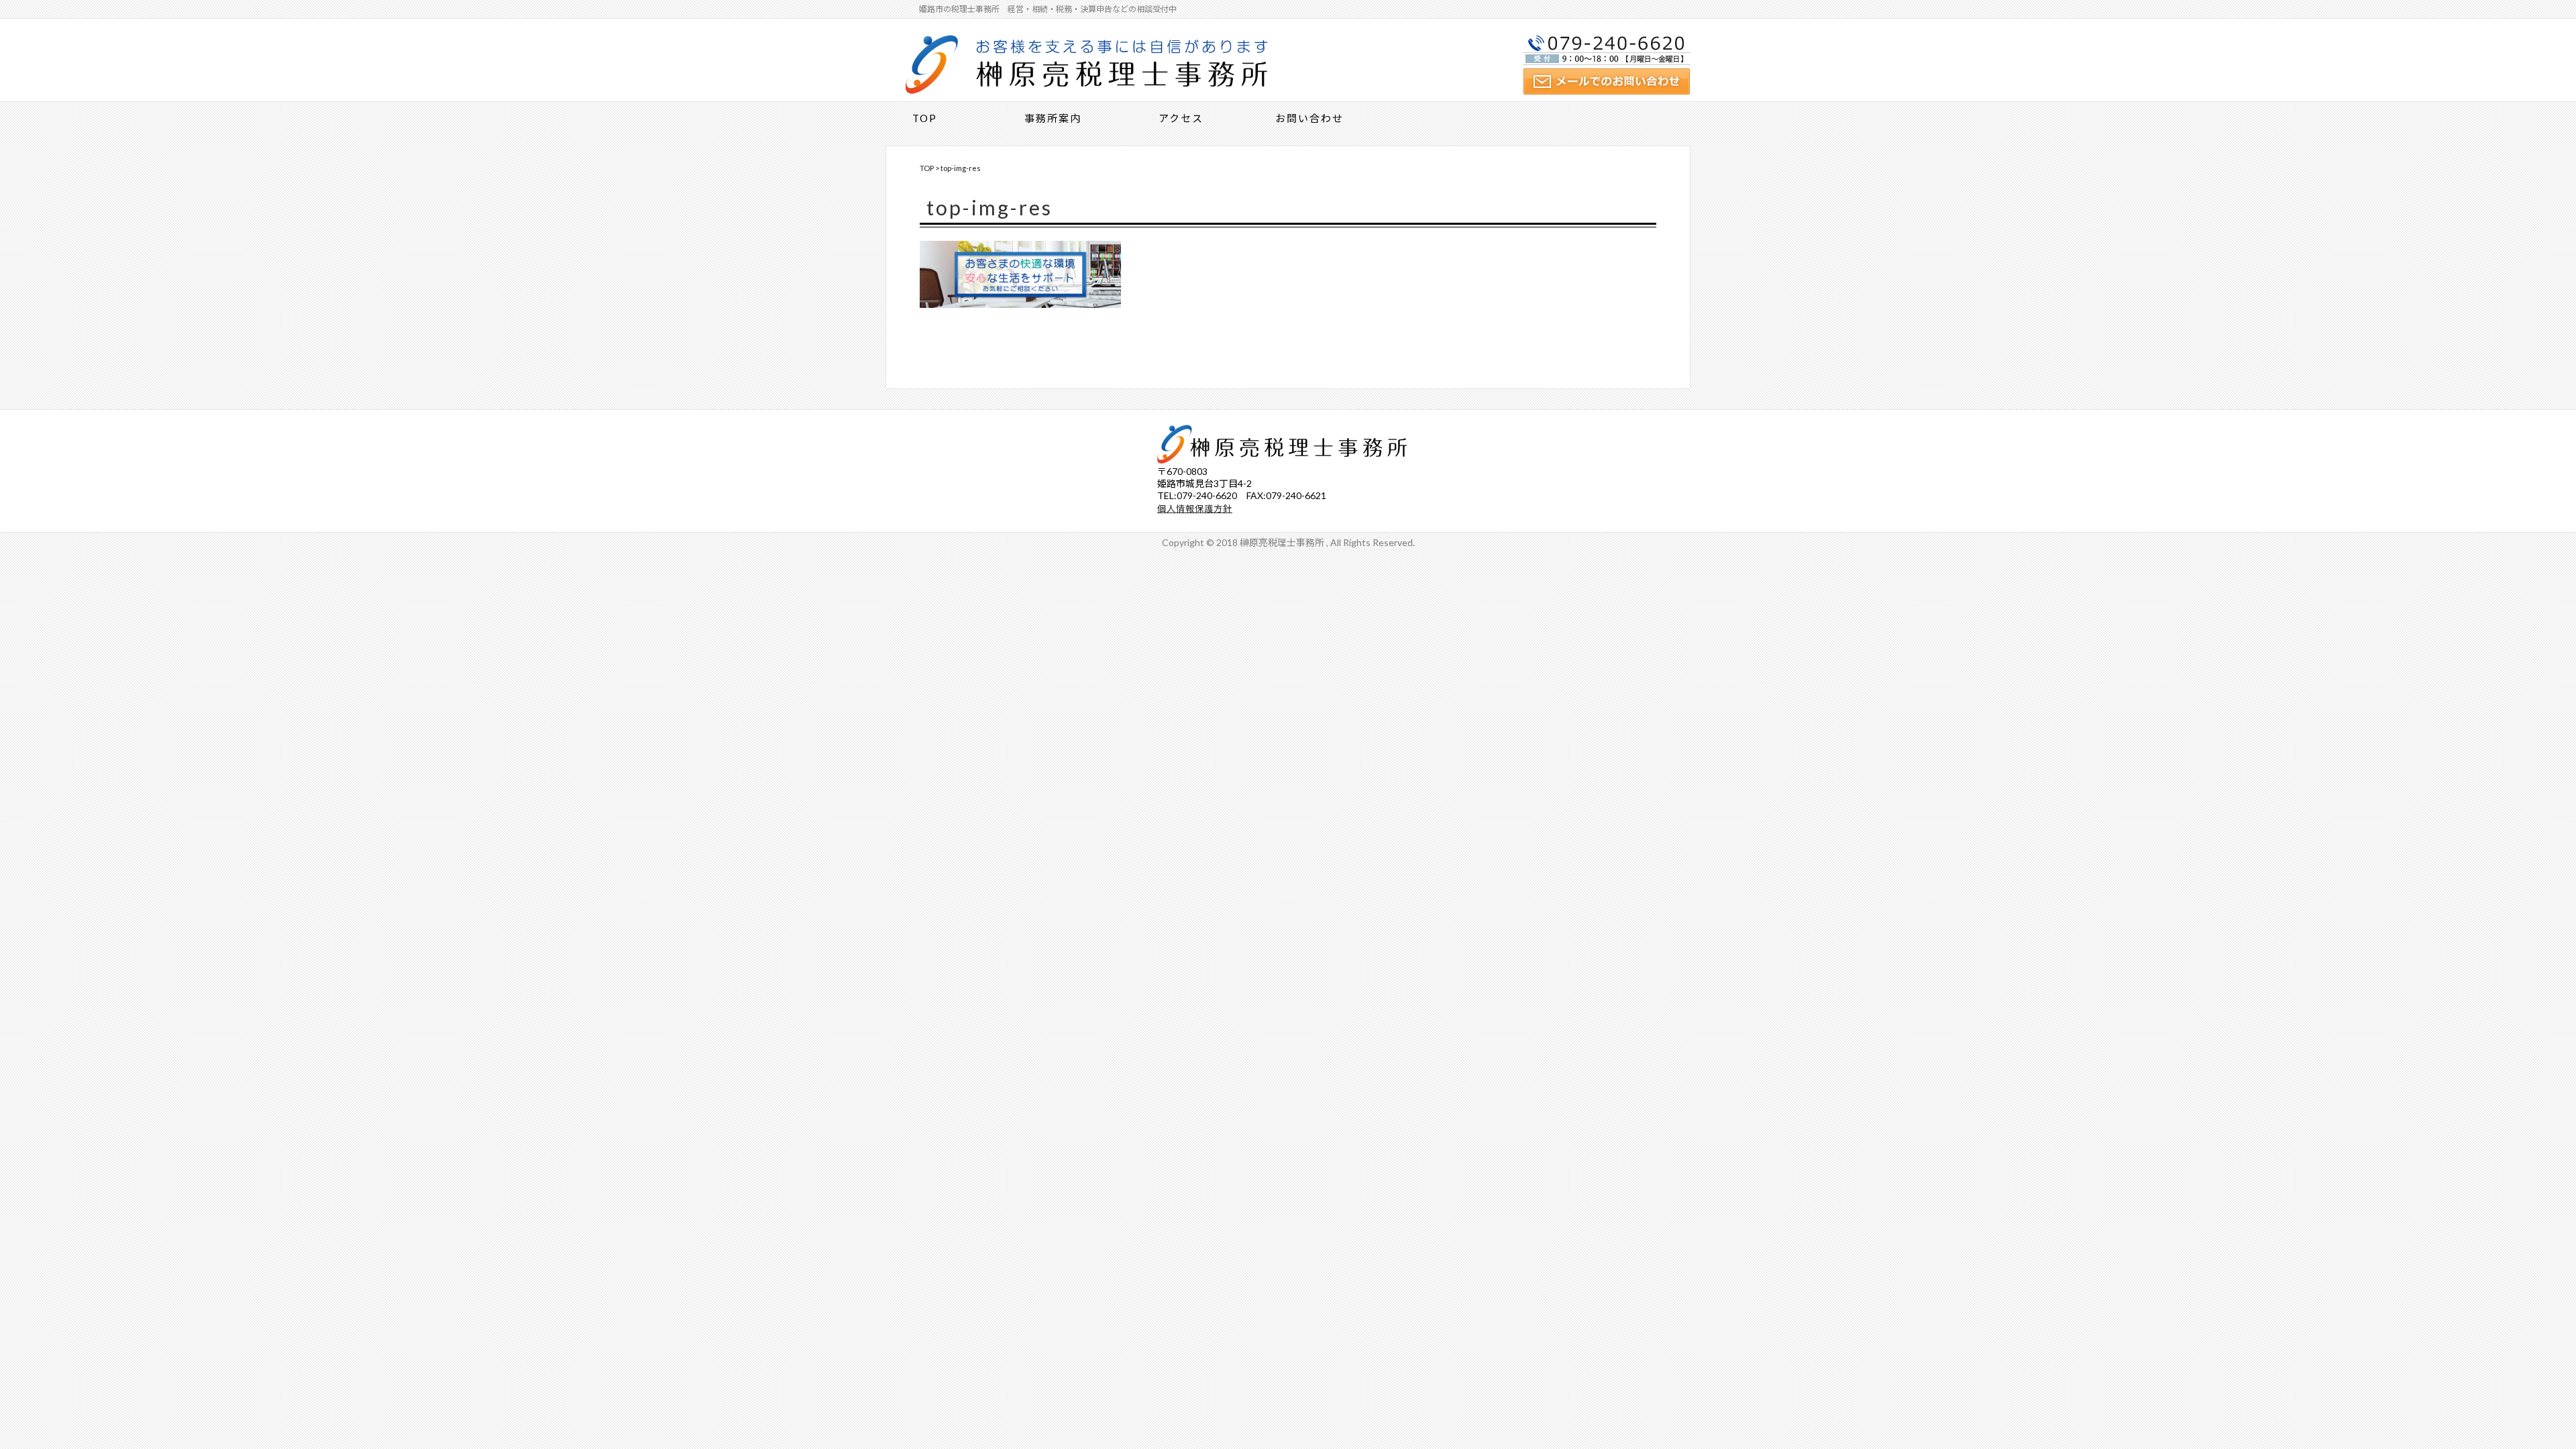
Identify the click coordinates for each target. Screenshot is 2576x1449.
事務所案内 (1053, 118)
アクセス (1181, 118)
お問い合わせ (1309, 118)
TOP (925, 118)
